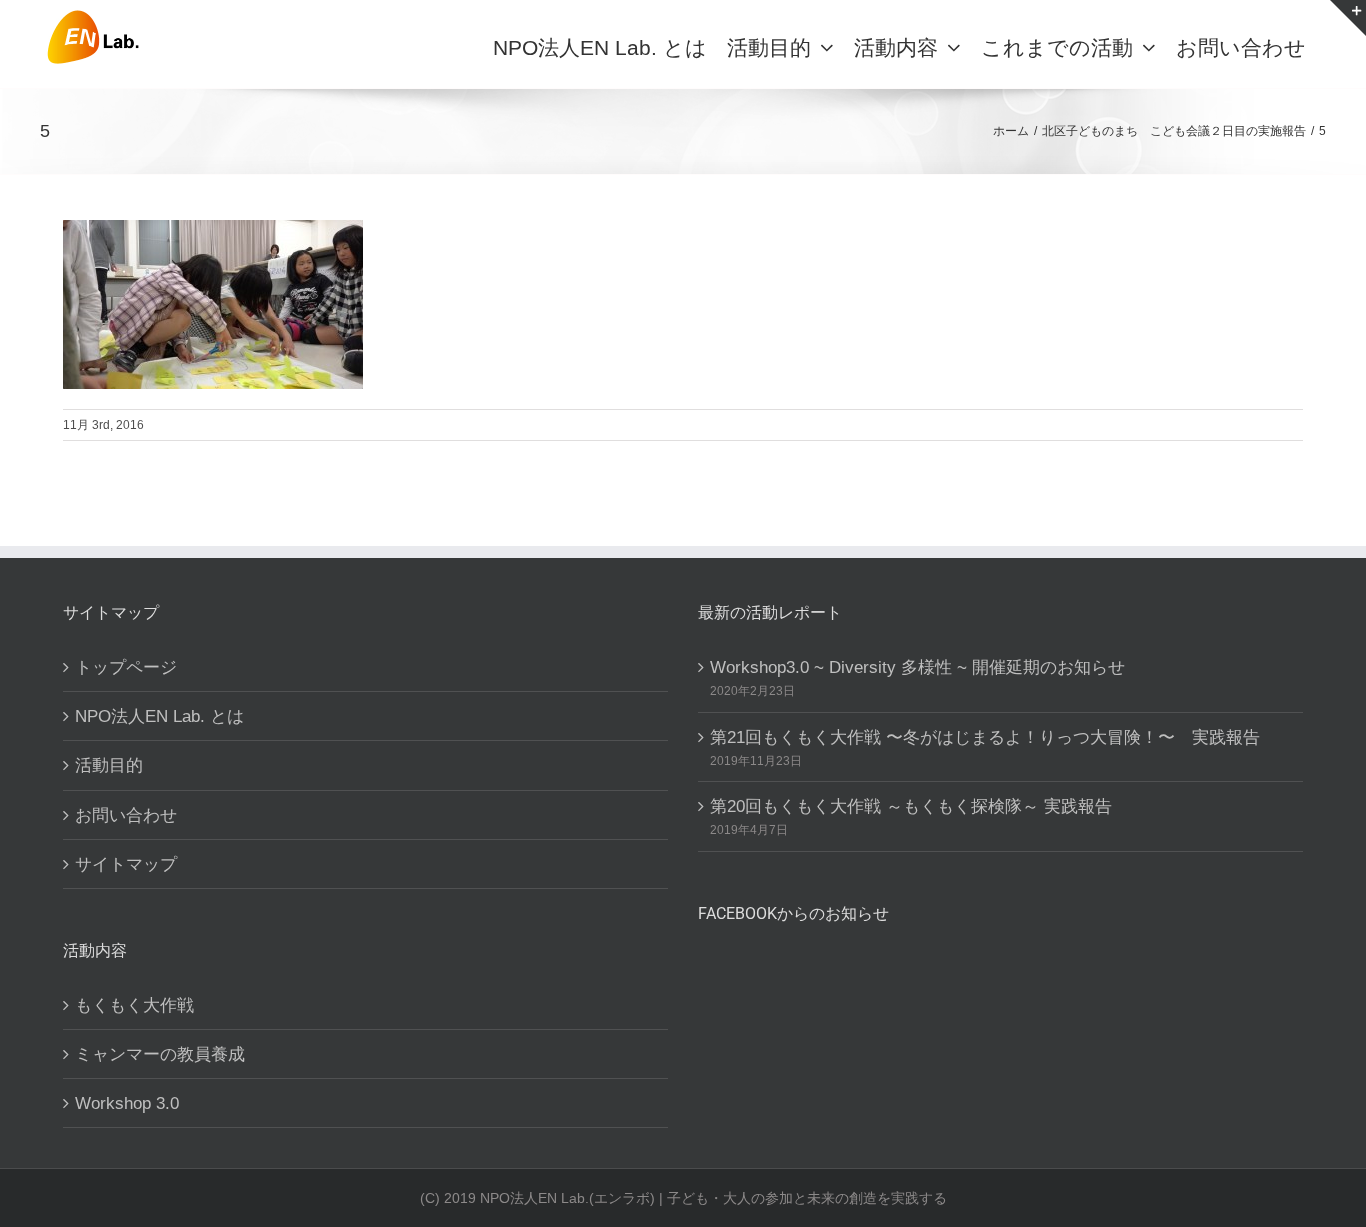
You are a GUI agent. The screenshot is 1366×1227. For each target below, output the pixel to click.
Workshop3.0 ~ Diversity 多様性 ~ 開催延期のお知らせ (917, 667)
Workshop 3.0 (127, 1103)
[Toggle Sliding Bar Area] (1348, 18)
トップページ (126, 667)
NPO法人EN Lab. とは (159, 716)
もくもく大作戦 (134, 1005)
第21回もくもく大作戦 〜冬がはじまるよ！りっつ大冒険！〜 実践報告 (985, 737)
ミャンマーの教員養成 (160, 1054)
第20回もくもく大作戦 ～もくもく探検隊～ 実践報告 (911, 806)
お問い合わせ (126, 815)
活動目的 (109, 765)
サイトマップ (126, 864)
